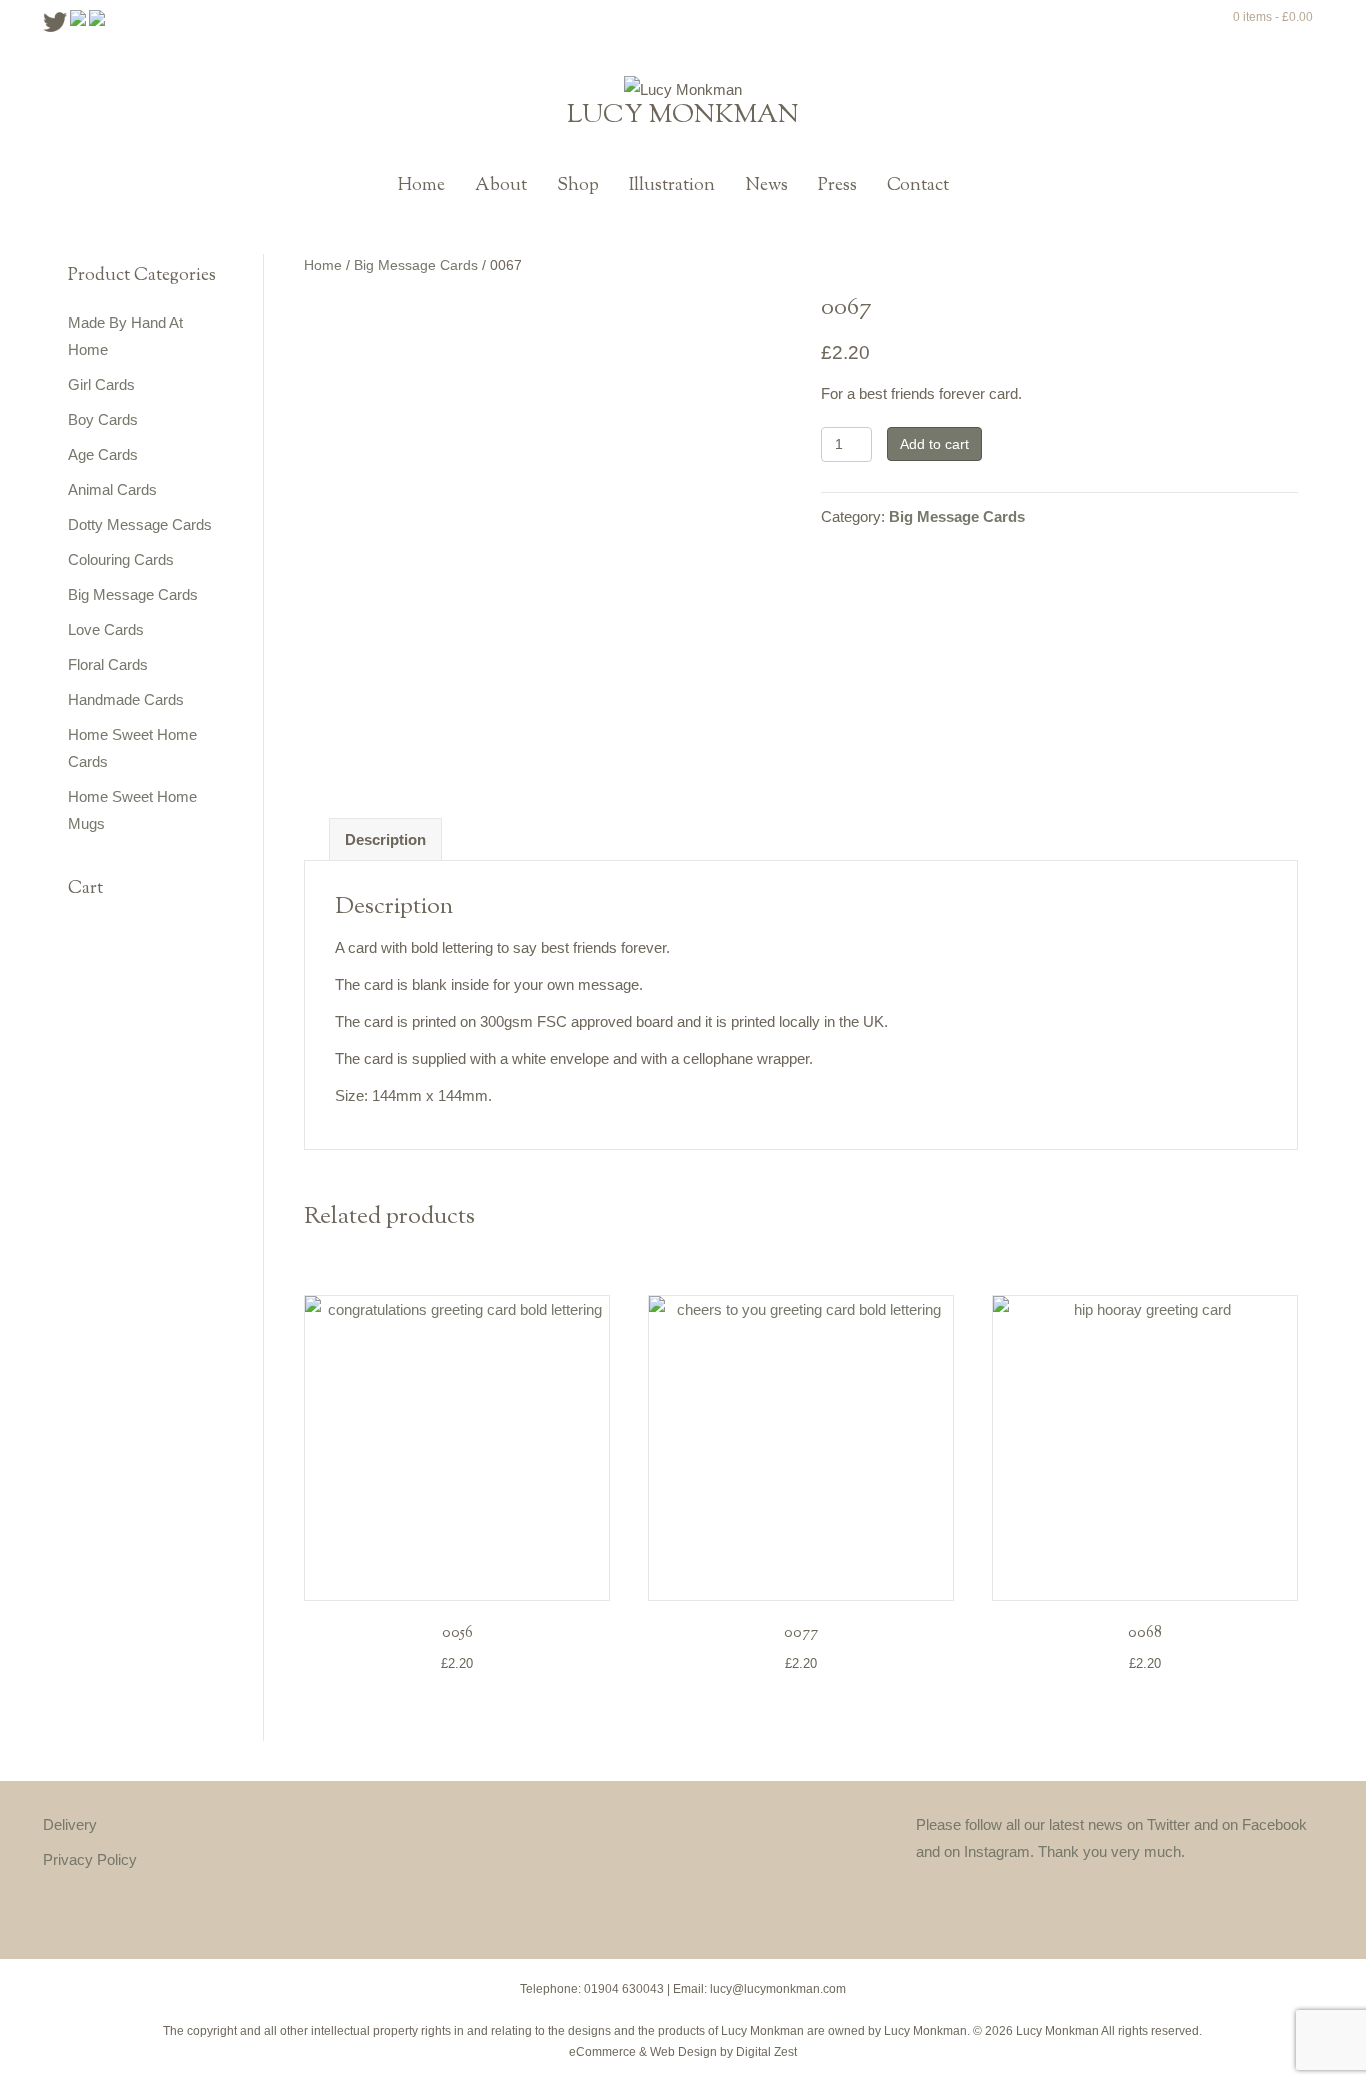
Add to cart (934, 444)
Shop (578, 186)
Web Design (683, 2052)
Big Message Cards (133, 594)
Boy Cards (103, 419)
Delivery (70, 1824)
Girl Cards (101, 384)
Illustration (672, 186)
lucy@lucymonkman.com (778, 1989)
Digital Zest (766, 2052)
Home (421, 186)
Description (385, 839)
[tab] (385, 839)
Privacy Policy (90, 1859)
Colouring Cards (121, 559)
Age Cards (103, 454)
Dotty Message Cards (140, 524)
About (501, 186)
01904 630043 (624, 1989)
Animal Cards (112, 489)
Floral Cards (108, 664)
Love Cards (106, 629)
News (766, 186)
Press (837, 186)
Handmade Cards (126, 699)
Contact (918, 186)
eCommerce (602, 2052)
